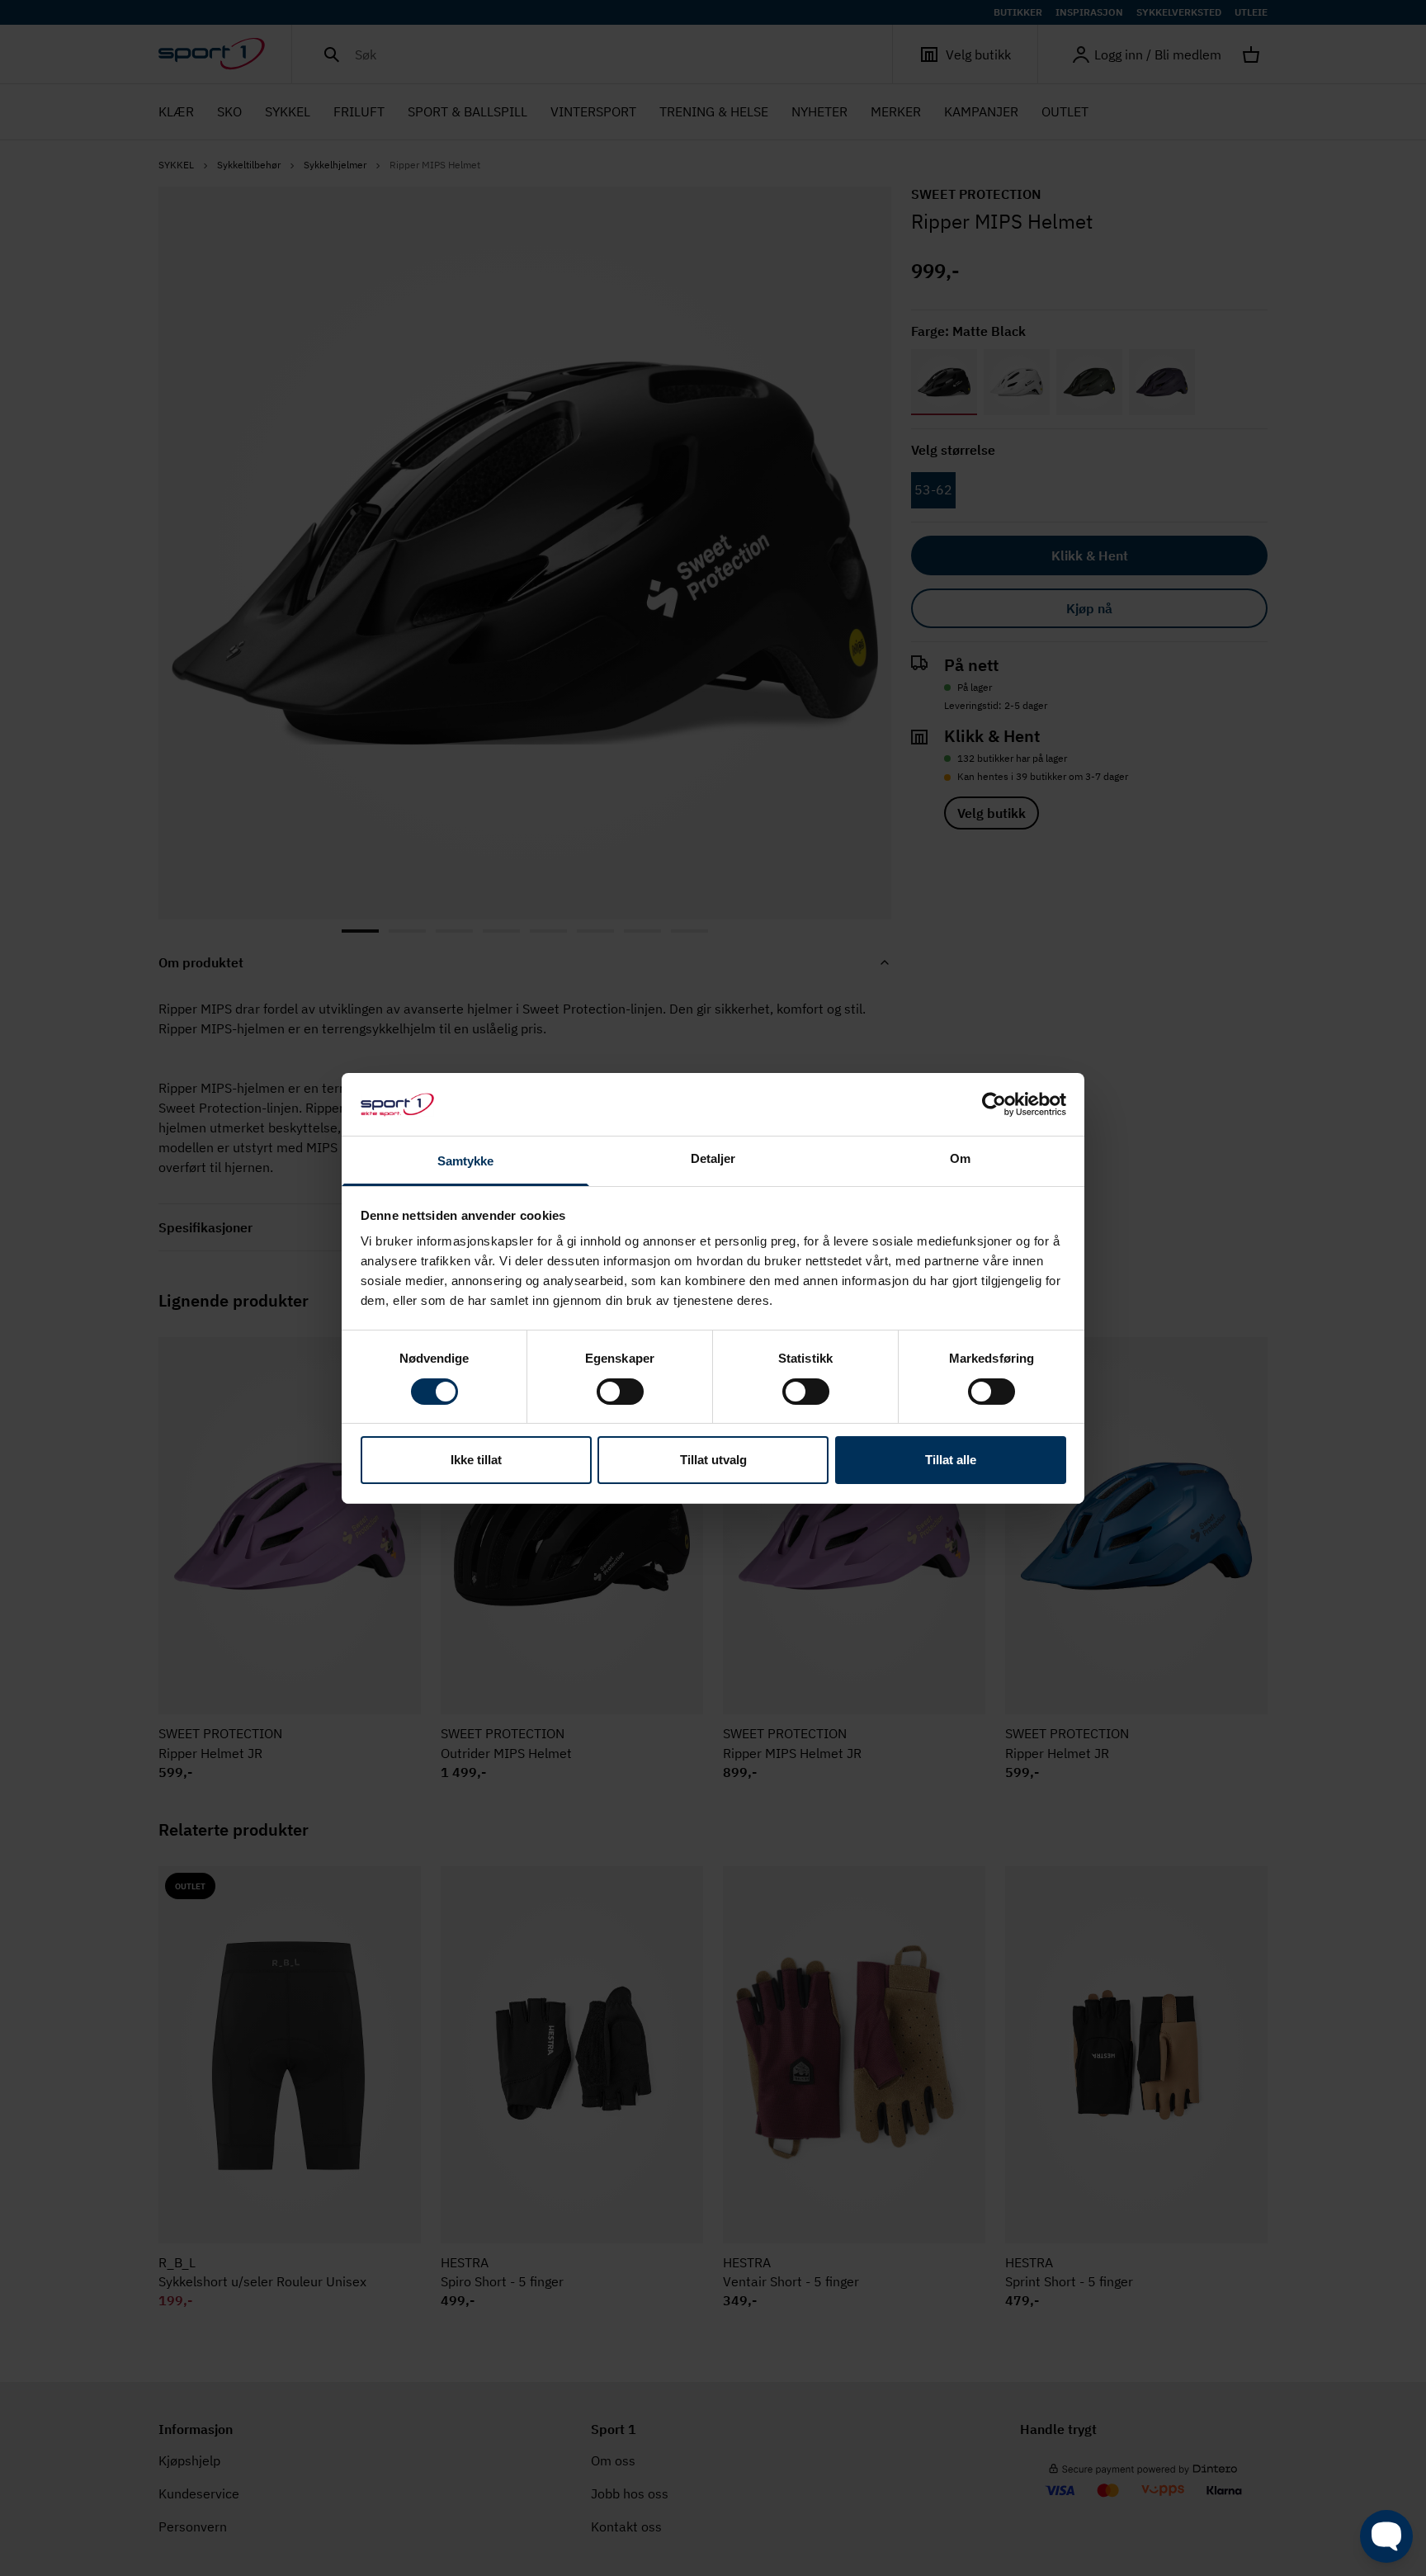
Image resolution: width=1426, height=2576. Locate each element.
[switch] (620, 1392)
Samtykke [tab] (466, 1161)
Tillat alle (951, 1460)
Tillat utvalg (713, 1460)
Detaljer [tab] (713, 1158)
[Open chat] (1386, 2536)
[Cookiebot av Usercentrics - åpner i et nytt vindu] (994, 1104)
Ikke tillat (476, 1460)
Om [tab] (960, 1158)
